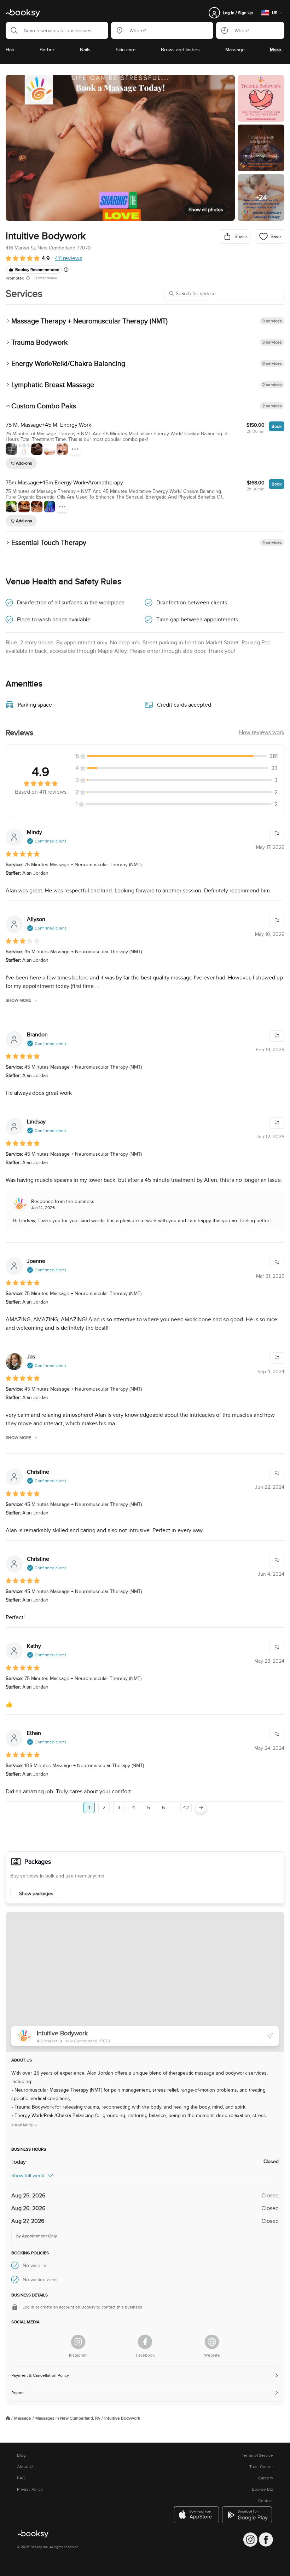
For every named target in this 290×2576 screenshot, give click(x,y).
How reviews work (262, 732)
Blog (21, 2455)
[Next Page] (201, 1807)
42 (186, 1807)
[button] (12, 30)
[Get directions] (270, 2036)
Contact (266, 2501)
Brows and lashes (180, 50)
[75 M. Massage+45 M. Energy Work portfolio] (11, 449)
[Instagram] (78, 2342)
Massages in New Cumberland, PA (68, 2418)
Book (277, 426)
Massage (235, 50)
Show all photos (206, 209)
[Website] (212, 2342)
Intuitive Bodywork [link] (122, 2418)
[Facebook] (145, 2342)
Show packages (36, 1893)
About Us (26, 2467)
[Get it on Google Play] (248, 2515)
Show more (18, 1000)
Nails (85, 50)
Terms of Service (257, 2455)
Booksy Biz (262, 2489)
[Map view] (145, 1982)
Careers (266, 2478)
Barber (47, 50)
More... (277, 50)
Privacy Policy (30, 2489)
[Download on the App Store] (197, 2515)
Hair (10, 50)
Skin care (126, 50)
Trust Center (261, 2467)
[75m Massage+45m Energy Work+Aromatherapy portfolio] (11, 507)
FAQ (21, 2478)
